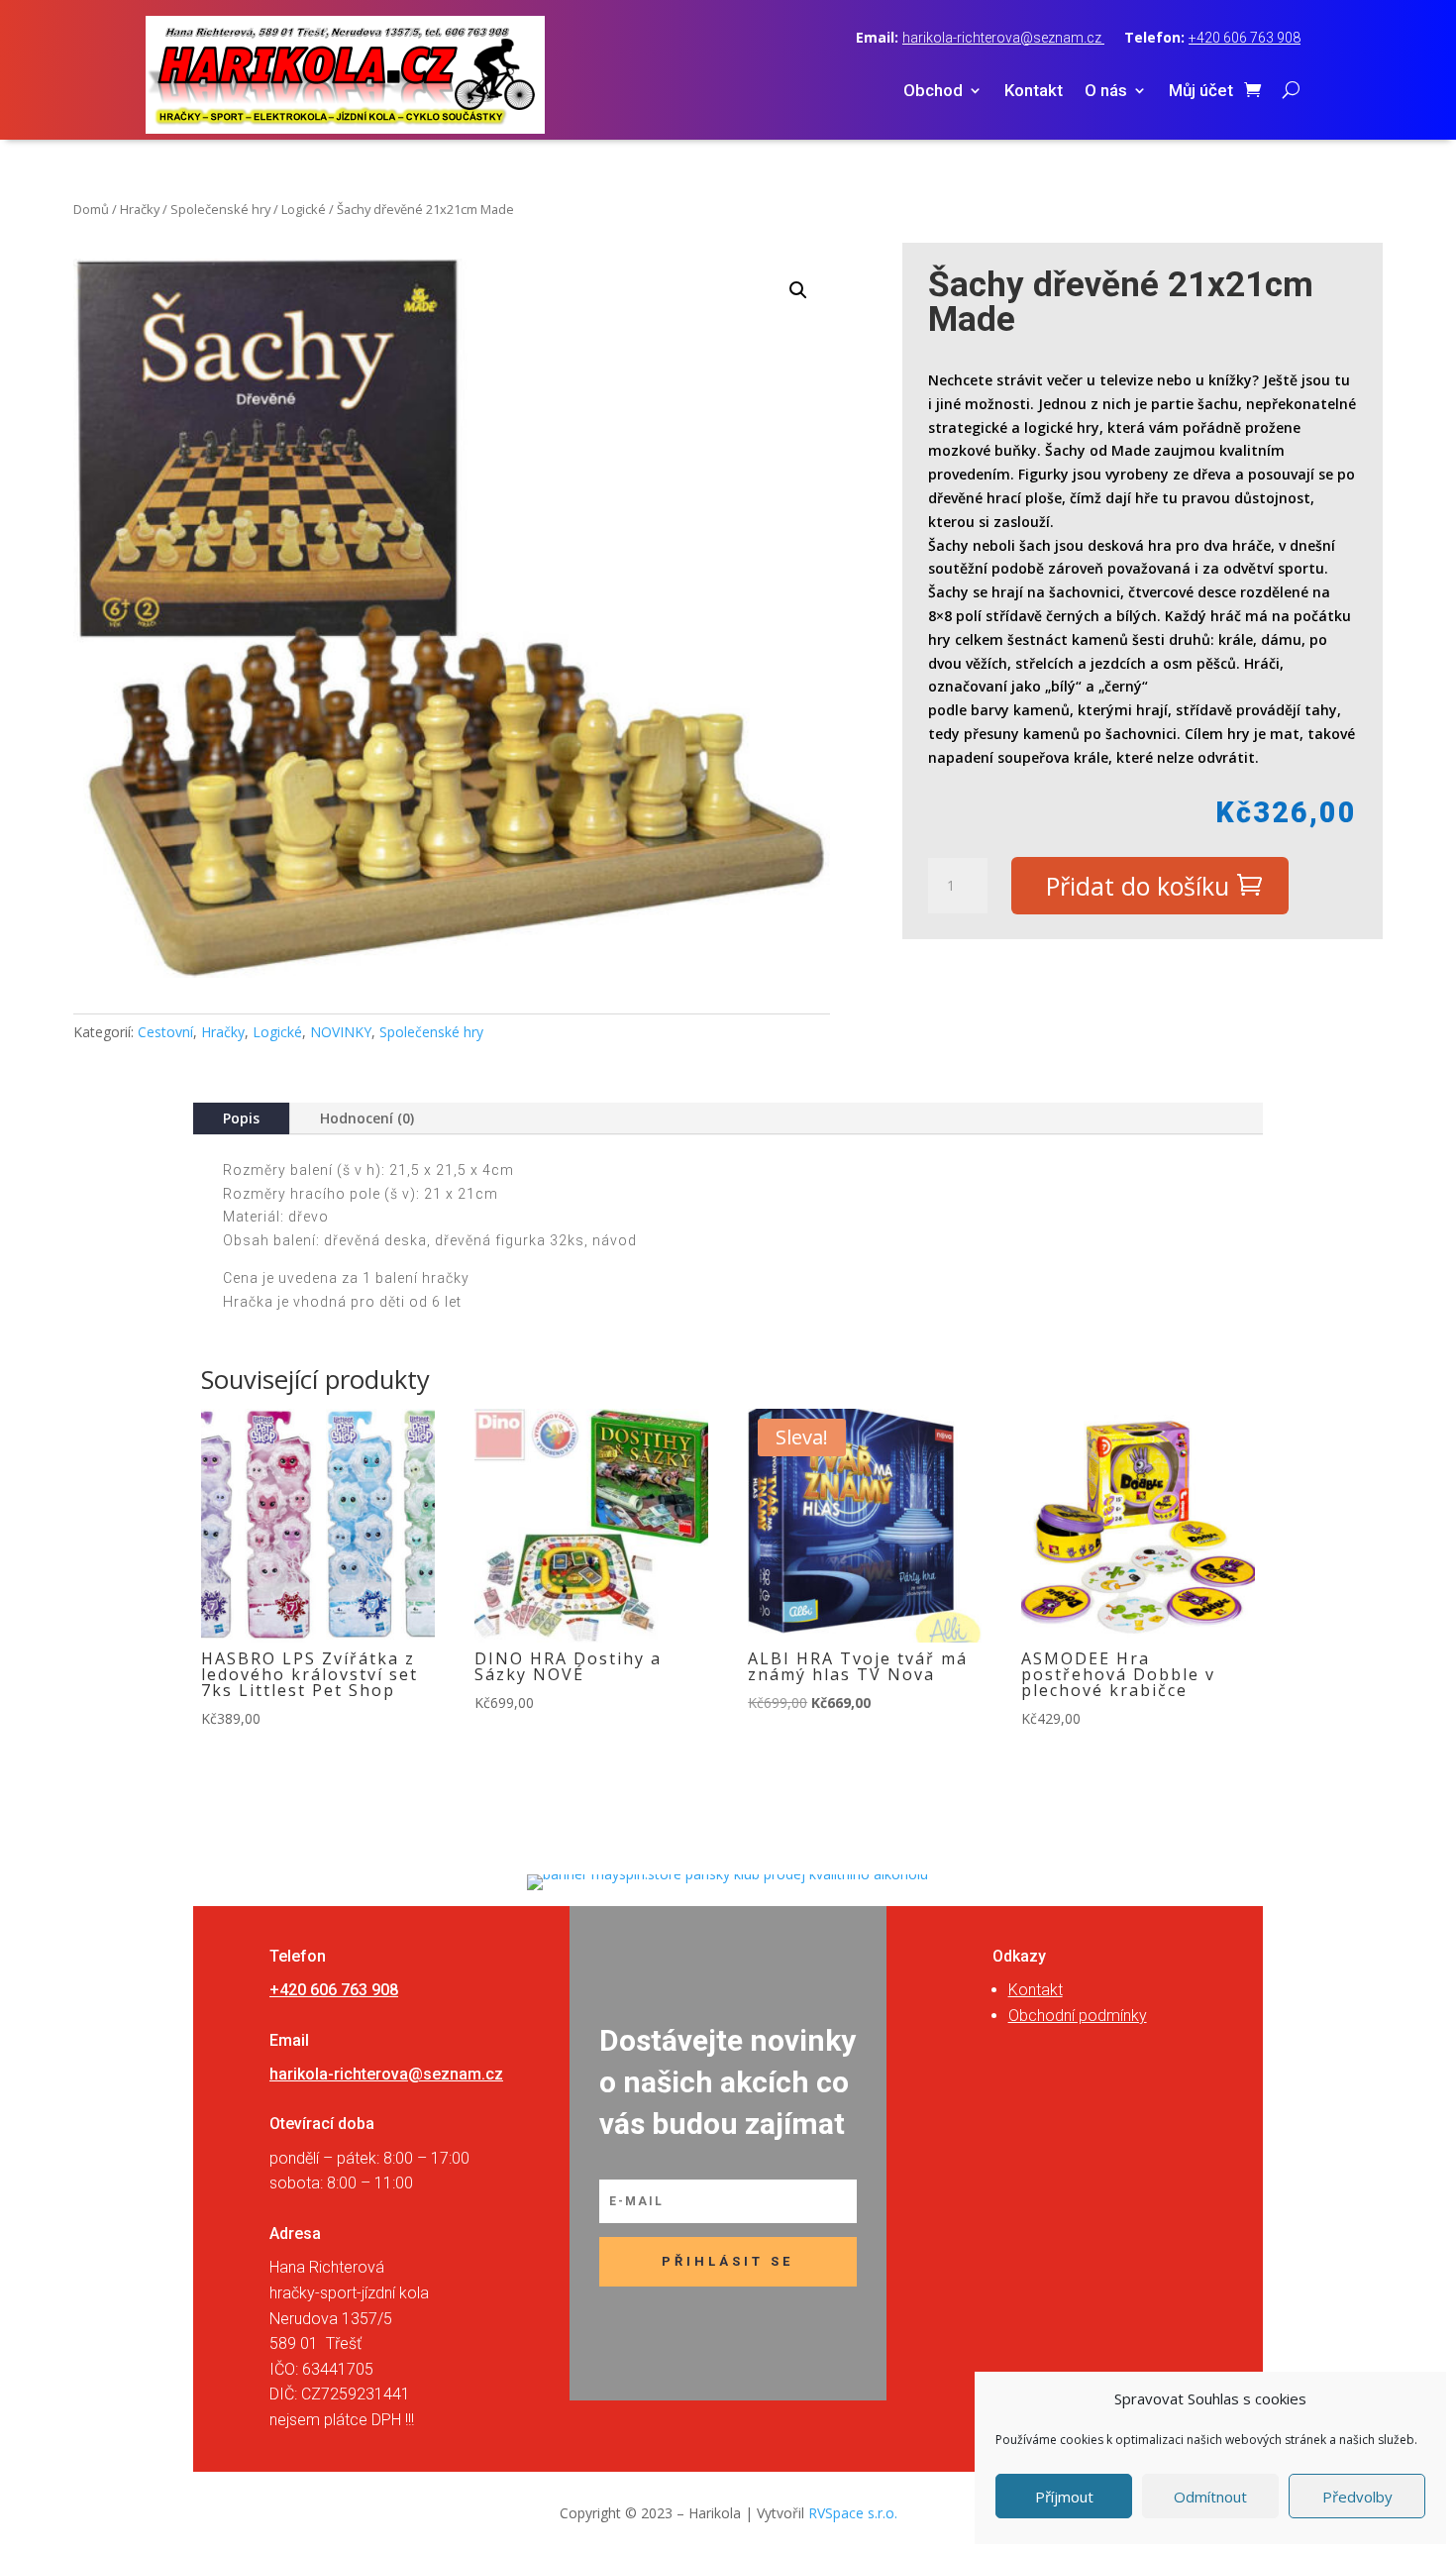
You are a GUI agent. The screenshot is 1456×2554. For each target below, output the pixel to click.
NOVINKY (341, 1032)
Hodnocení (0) (367, 1118)
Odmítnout (1210, 2497)
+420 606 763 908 (1245, 38)
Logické (304, 209)
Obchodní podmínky (1078, 2016)
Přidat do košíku (1138, 886)
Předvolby (1357, 2497)
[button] (798, 290)
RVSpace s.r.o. (853, 2513)
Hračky (140, 209)
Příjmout (1064, 2497)
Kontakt (1034, 92)
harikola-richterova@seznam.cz (1003, 38)
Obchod (933, 92)
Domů (91, 209)
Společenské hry (220, 209)
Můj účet (1201, 92)
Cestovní (165, 1032)
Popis (241, 1118)
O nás (1106, 92)
